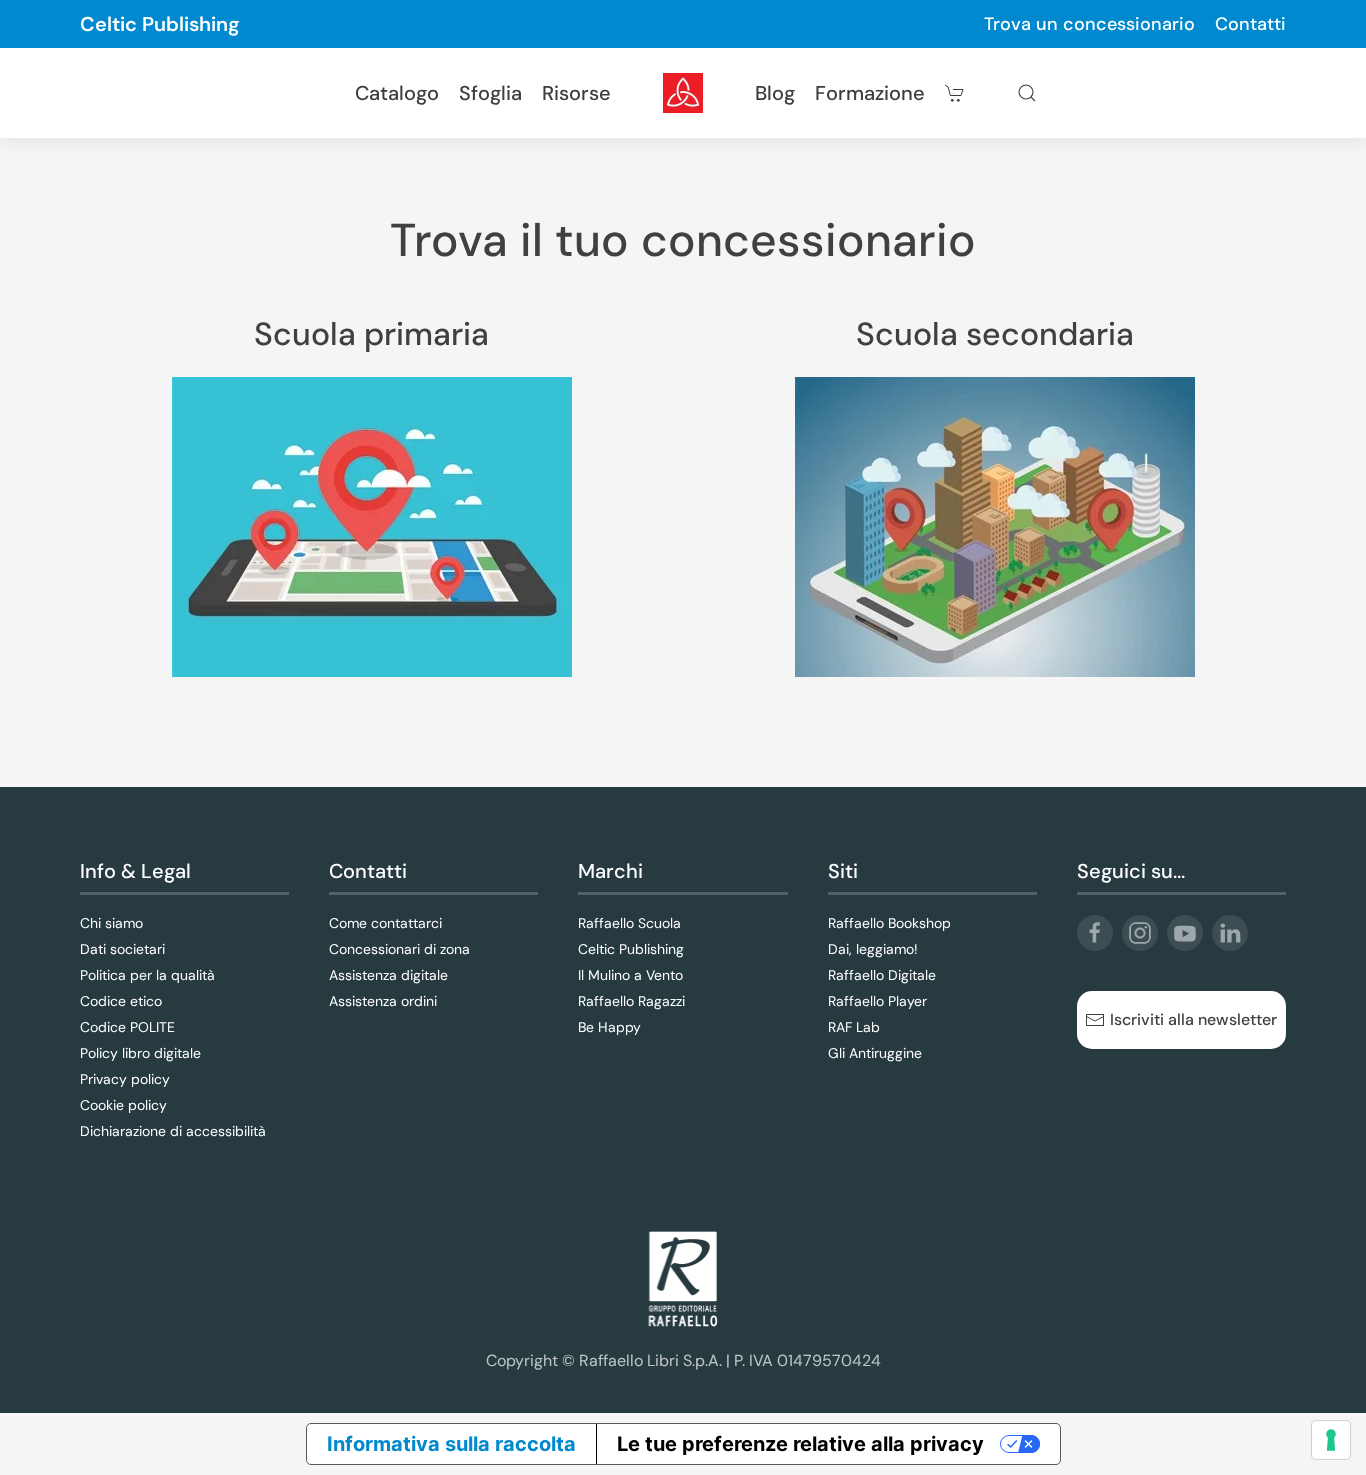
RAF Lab (854, 1027)
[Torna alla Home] (683, 93)
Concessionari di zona (399, 949)
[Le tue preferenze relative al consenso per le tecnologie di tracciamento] (1331, 1440)
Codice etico (121, 1001)
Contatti (1250, 24)
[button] (1027, 93)
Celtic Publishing (160, 24)
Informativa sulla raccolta (451, 1444)
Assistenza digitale (388, 975)
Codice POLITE (127, 1027)
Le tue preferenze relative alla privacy (800, 1444)
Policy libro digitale (140, 1053)
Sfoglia (490, 93)
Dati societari (122, 949)
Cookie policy (123, 1105)
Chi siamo (111, 923)
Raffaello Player (877, 1001)
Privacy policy (125, 1079)
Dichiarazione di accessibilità (173, 1131)
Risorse (576, 93)
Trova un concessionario (1089, 24)
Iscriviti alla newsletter (1193, 1019)
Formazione (870, 93)
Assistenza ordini (383, 1001)
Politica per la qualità (147, 975)
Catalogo (397, 93)
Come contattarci (385, 923)
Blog (775, 93)
